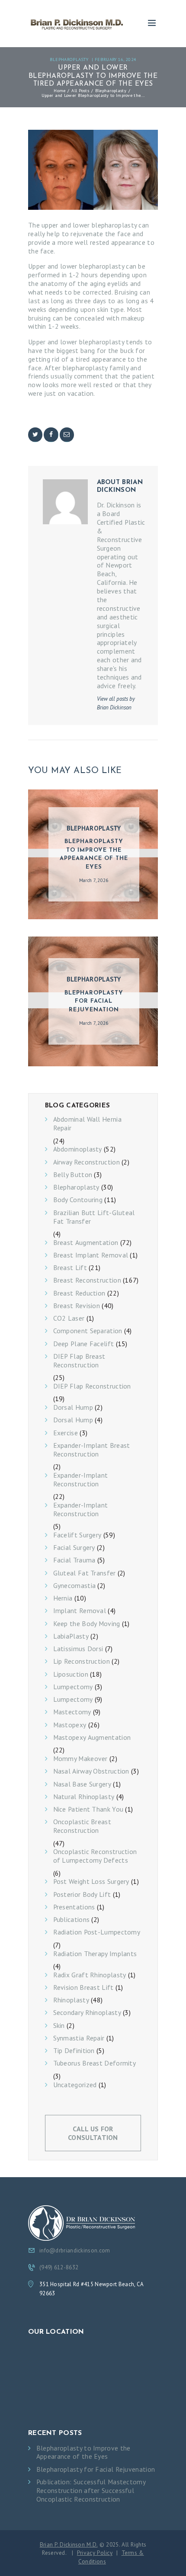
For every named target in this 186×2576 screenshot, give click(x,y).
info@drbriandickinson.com (75, 2250)
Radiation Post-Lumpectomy (97, 1932)
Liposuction (71, 1674)
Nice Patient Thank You (88, 1809)
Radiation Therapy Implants (95, 1954)
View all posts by (116, 703)
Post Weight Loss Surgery (91, 1881)
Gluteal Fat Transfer (85, 1573)
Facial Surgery (74, 1548)
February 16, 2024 (115, 59)
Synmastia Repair (79, 2038)
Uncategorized (75, 2085)
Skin (59, 2026)
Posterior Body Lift (82, 1894)
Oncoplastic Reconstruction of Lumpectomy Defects (95, 1856)
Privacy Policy (95, 2553)
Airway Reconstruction (87, 1162)
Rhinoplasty (71, 2000)
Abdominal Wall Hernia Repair (87, 1124)
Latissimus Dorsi (78, 1649)
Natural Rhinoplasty (84, 1797)
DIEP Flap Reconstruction (92, 1386)
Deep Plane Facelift (84, 1344)
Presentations (74, 1907)
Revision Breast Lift (83, 1987)
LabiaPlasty (71, 1636)
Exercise (66, 1433)
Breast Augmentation (86, 1243)
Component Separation (88, 1331)
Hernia (63, 1598)
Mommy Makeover (80, 1759)
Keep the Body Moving (87, 1624)
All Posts (80, 90)
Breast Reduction (79, 1293)
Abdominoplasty (78, 1149)
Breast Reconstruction (87, 1280)
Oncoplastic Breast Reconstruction (82, 1826)
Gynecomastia (75, 1586)
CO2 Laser (69, 1318)
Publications (72, 1920)
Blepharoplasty (69, 59)
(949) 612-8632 (59, 2267)
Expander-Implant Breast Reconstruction (92, 1450)
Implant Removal (80, 1611)
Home (59, 90)
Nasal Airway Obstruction (91, 1771)
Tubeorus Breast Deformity (95, 2063)
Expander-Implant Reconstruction (81, 1480)
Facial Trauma (74, 1560)
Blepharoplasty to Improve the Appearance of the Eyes (94, 854)
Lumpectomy (73, 1687)
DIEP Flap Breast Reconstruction (79, 1361)
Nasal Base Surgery (82, 1784)
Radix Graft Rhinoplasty (90, 1975)
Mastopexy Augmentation (92, 1737)
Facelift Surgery (77, 1535)
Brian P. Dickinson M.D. (69, 2544)
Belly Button (73, 1175)
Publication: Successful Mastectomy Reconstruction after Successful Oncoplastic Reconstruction (91, 2491)
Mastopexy (70, 1725)
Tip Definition (74, 2051)
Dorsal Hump (73, 1407)
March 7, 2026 (94, 880)
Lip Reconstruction (82, 1661)
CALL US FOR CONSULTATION (93, 2133)
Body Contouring (78, 1200)
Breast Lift (70, 1268)
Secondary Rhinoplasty (87, 2013)
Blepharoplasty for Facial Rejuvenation (94, 1001)
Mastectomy (72, 1712)
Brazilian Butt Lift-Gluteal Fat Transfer (94, 1217)
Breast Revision (77, 1306)
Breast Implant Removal (91, 1255)
